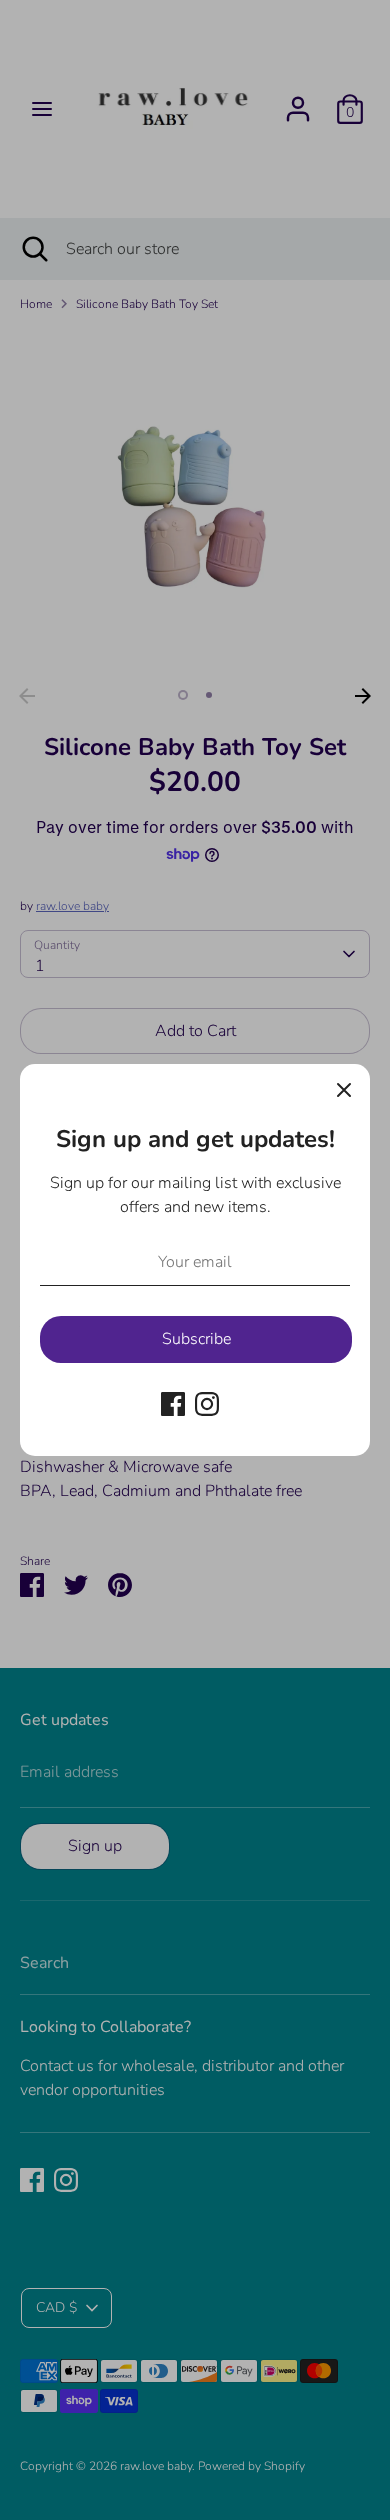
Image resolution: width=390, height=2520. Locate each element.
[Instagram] (207, 1404)
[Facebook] (173, 1404)
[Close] (344, 1090)
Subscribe (196, 1339)
